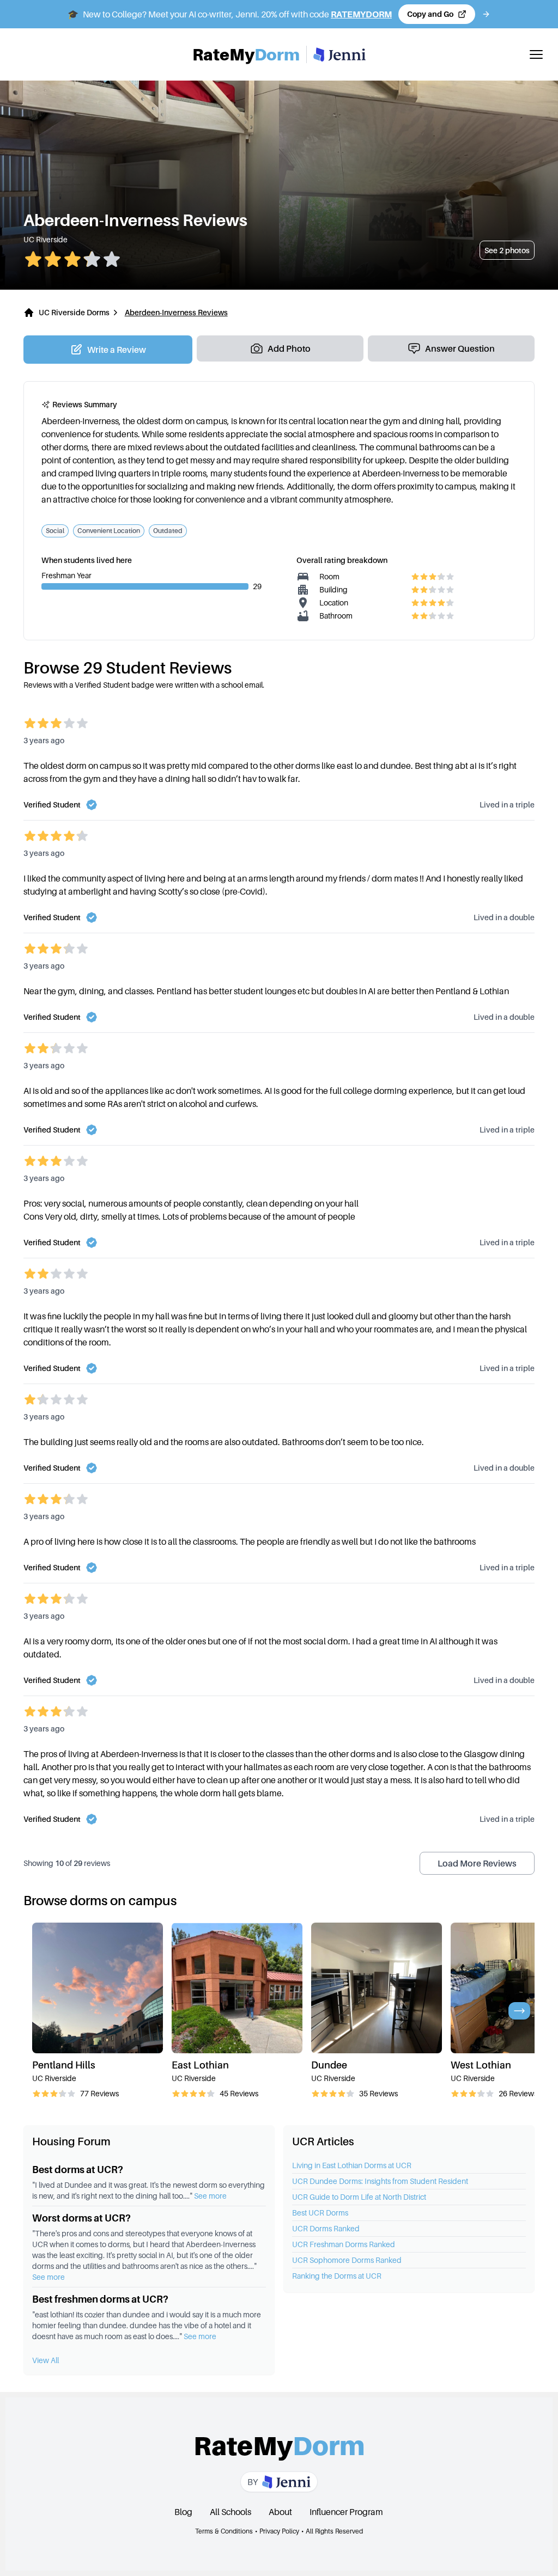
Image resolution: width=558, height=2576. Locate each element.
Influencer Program (346, 2512)
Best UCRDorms (320, 2213)
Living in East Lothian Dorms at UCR (352, 2165)
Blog (183, 2512)
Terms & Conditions (224, 2531)
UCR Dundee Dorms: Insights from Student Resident (380, 2181)
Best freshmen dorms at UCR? (100, 2299)
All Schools (231, 2512)
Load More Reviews (477, 1863)
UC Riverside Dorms (74, 312)
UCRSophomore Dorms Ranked (347, 2260)
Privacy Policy (279, 2531)
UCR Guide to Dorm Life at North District (359, 2197)
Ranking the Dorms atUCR (337, 2276)
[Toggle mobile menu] (536, 54)
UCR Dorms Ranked (326, 2228)
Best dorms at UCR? (78, 2170)
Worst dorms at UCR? (81, 2218)
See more (210, 2196)
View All (46, 2360)
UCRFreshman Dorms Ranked (344, 2244)
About (280, 2512)
